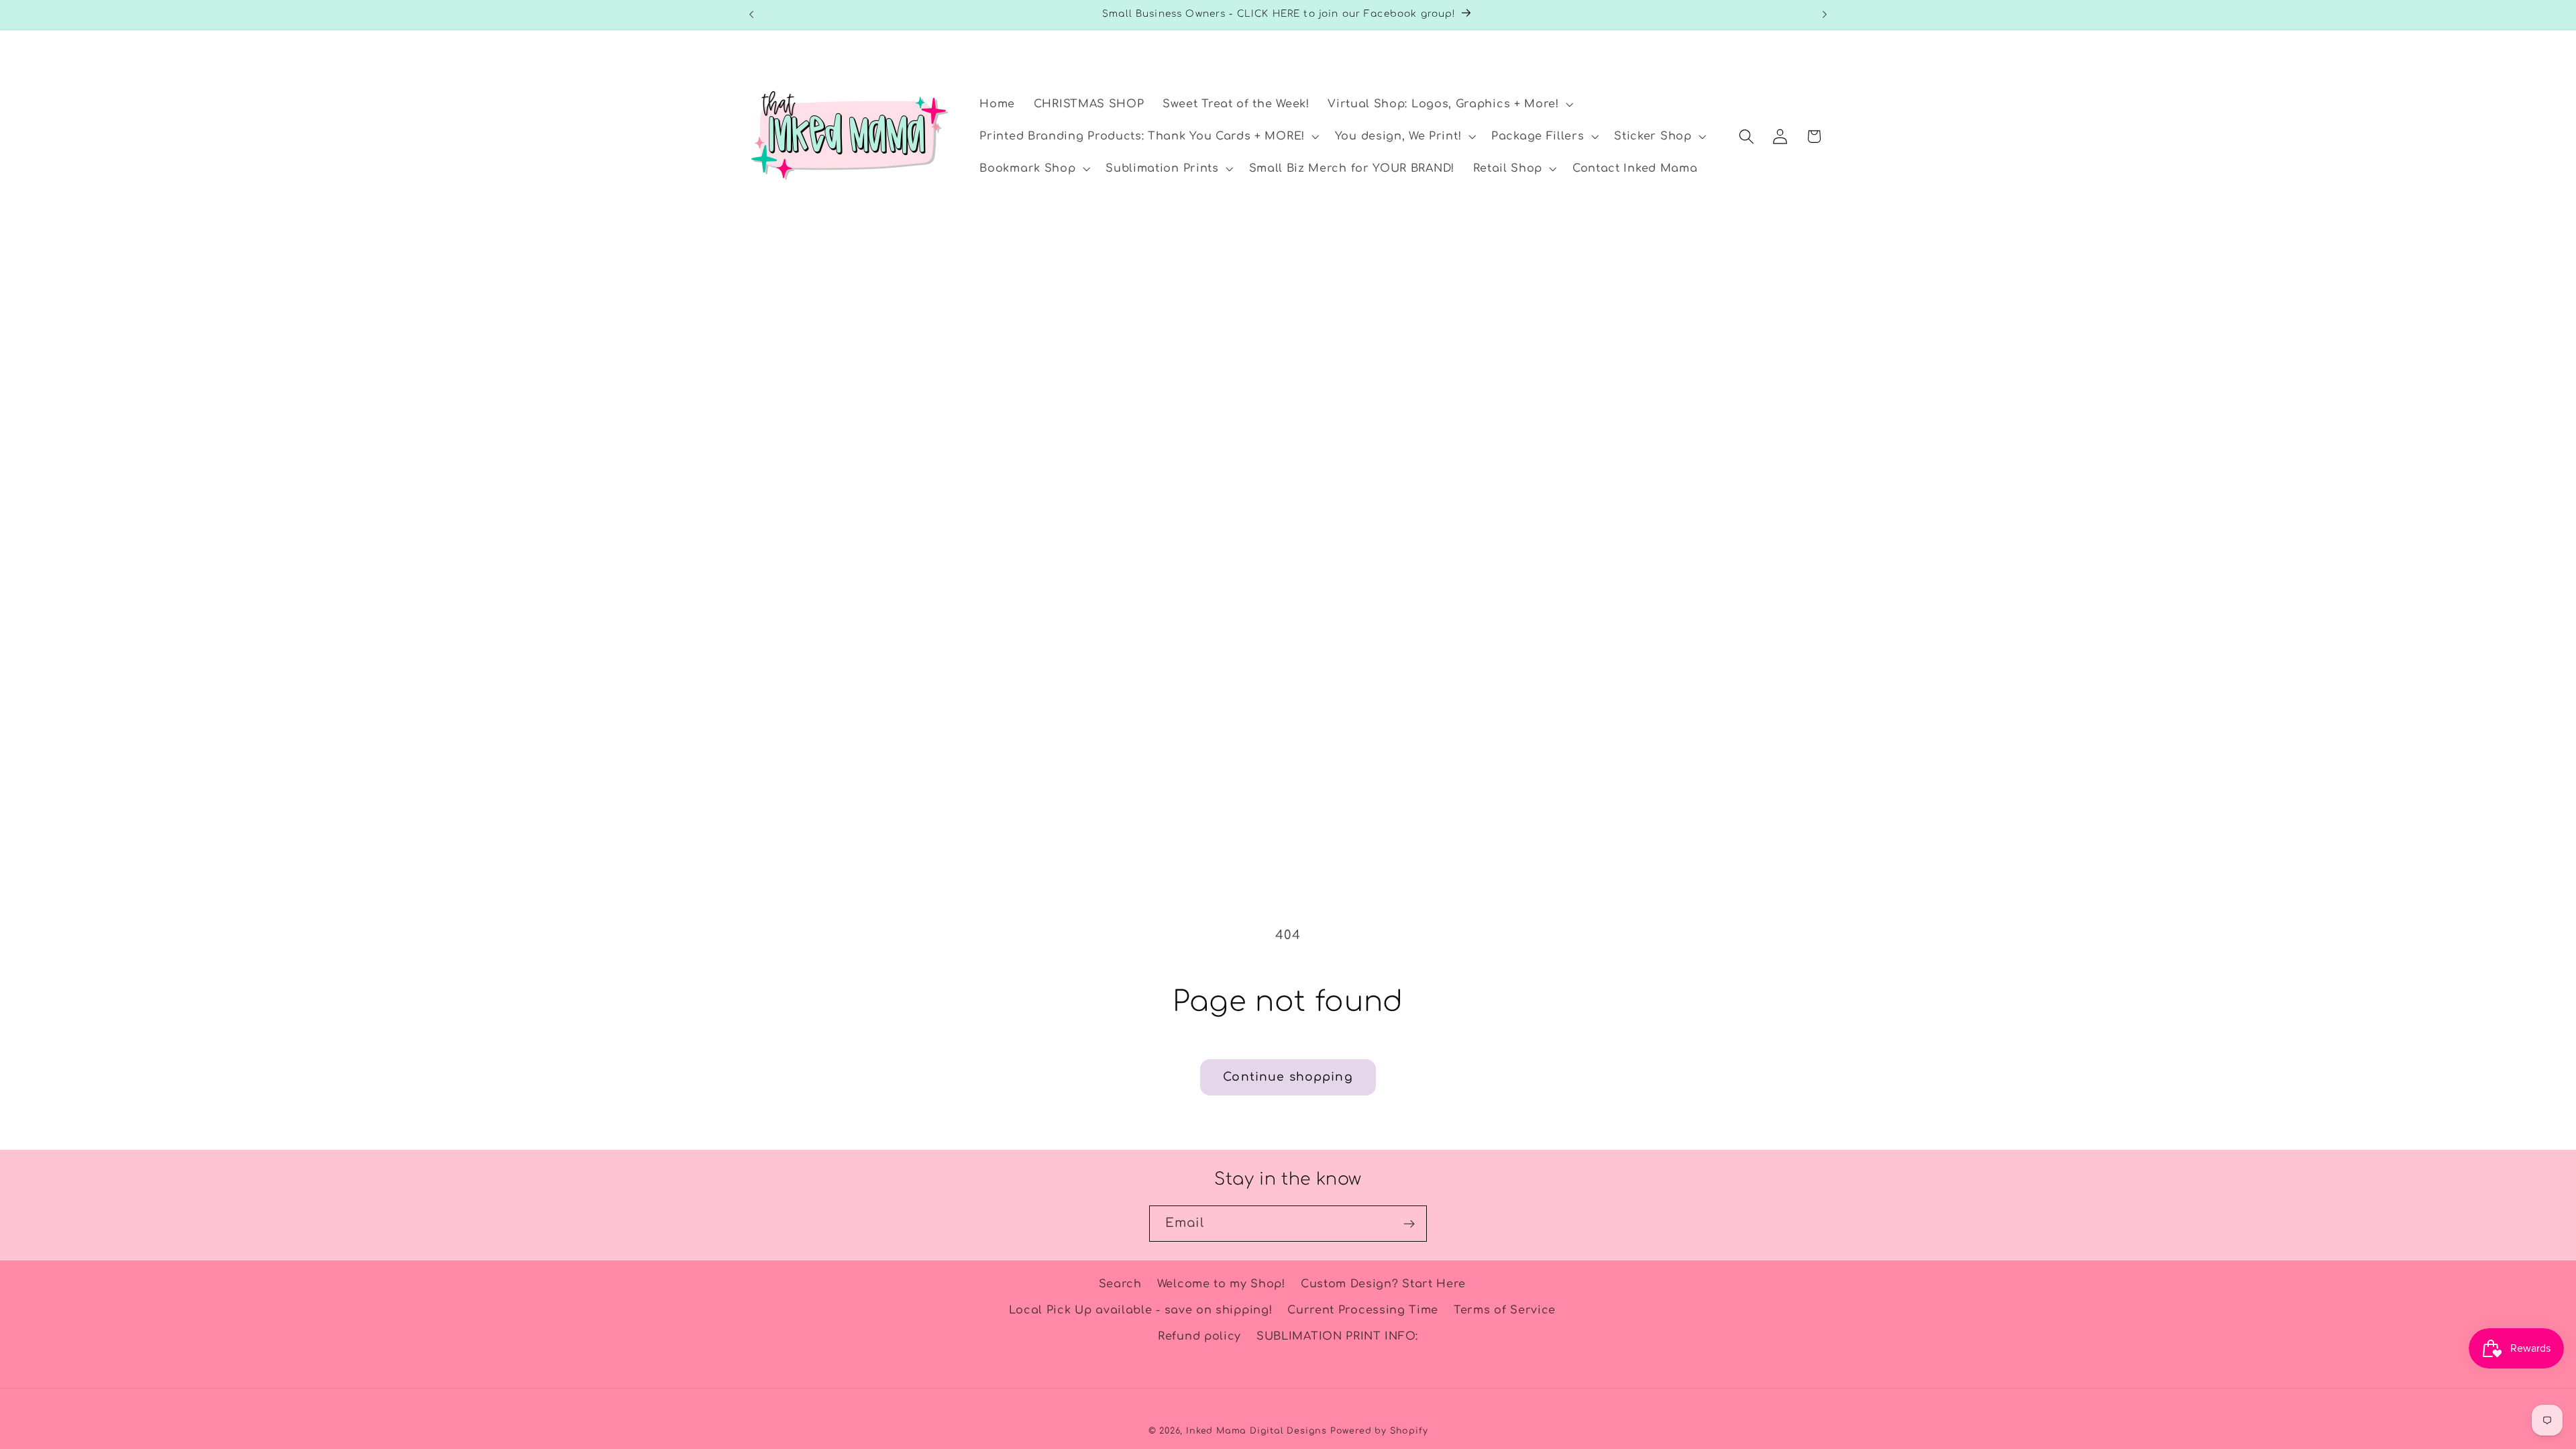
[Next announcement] (1825, 15)
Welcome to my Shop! (1221, 1284)
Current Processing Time (1363, 1310)
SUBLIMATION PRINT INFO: (1337, 1336)
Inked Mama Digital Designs (1256, 1431)
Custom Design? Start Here (1383, 1284)
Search (1120, 1284)
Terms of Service (1505, 1310)
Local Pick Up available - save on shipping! (1141, 1310)
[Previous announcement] (751, 15)
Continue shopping (1288, 1077)
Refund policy (1199, 1336)
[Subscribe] (1409, 1224)
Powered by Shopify (1379, 1431)
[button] (1449, 105)
